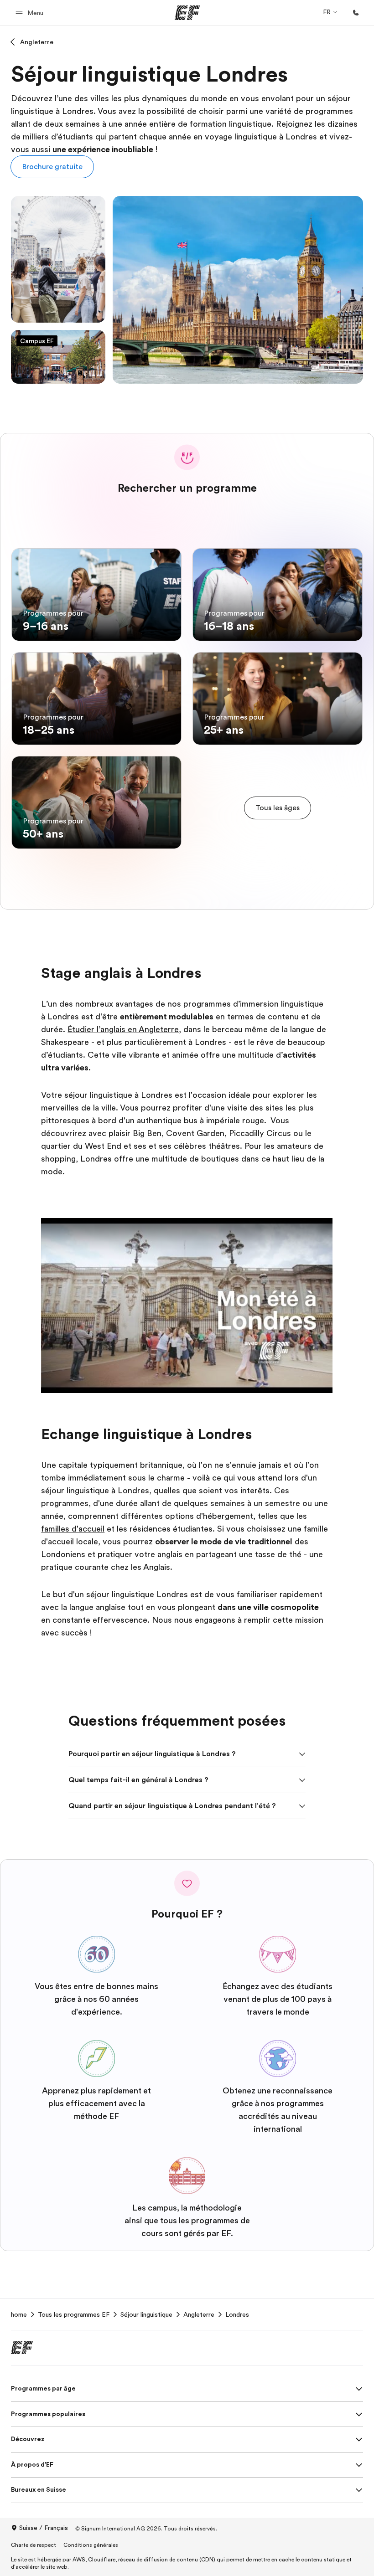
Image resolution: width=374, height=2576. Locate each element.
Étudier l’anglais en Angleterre (123, 1029)
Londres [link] (237, 2314)
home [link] (19, 2314)
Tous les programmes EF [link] (74, 2314)
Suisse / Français (44, 2528)
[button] (31, 13)
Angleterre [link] (199, 2314)
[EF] (187, 13)
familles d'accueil (73, 1529)
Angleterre (37, 42)
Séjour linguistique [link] (146, 2314)
